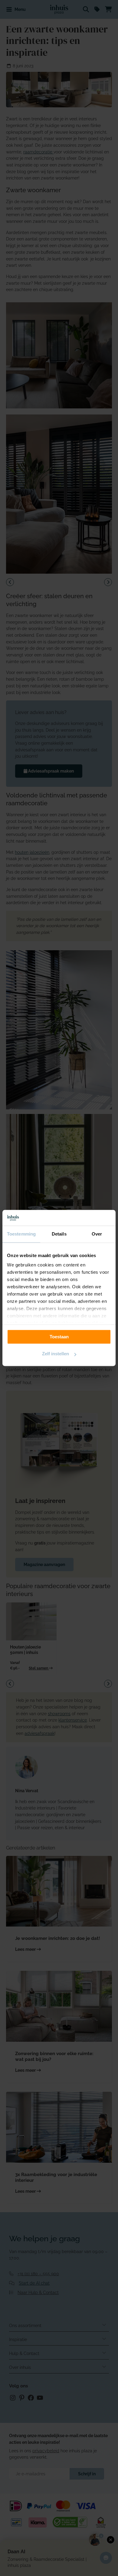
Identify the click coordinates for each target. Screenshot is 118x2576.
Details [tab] (59, 1234)
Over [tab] (97, 1234)
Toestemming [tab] (21, 1234)
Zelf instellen (56, 1354)
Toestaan (59, 1337)
